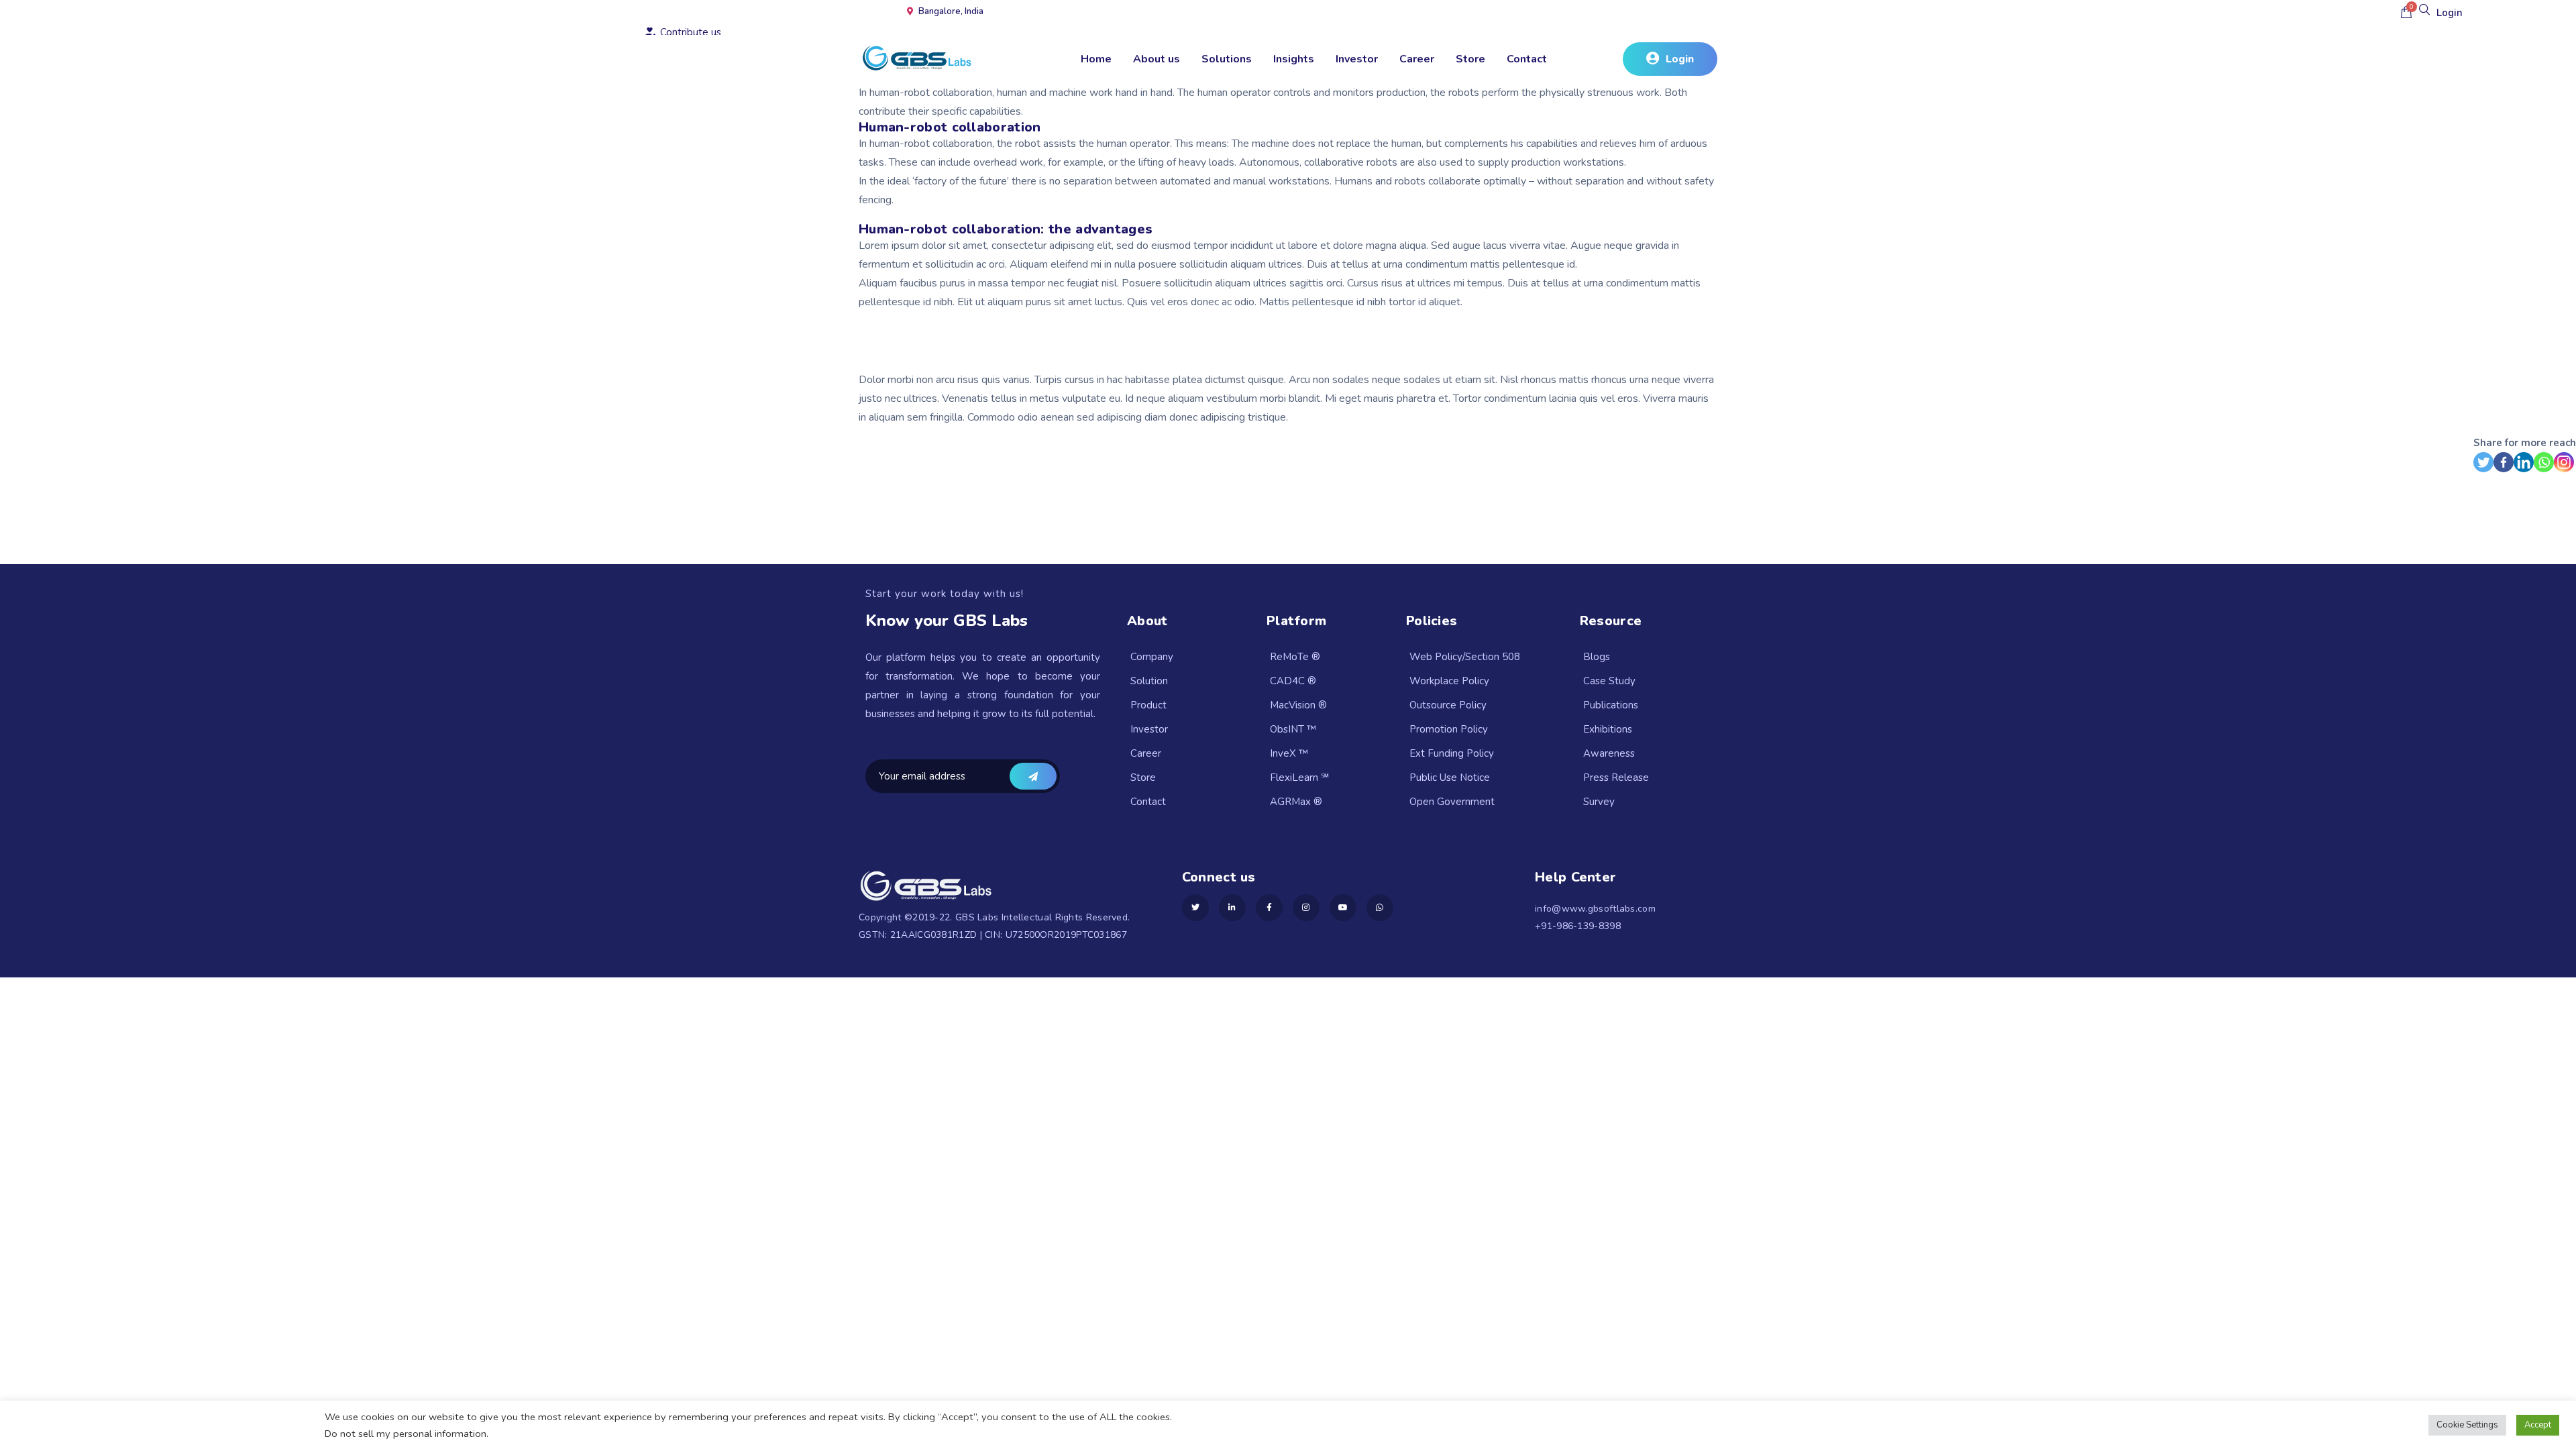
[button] (1670, 59)
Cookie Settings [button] (2467, 1425)
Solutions (1227, 59)
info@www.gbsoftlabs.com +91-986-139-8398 (1595, 917)
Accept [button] (2538, 1425)
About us (1157, 59)
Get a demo (1033, 776)
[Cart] (2406, 12)
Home (1096, 59)
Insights (1294, 59)
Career (1417, 59)
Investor (1357, 59)
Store (1470, 59)
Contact (1527, 59)
